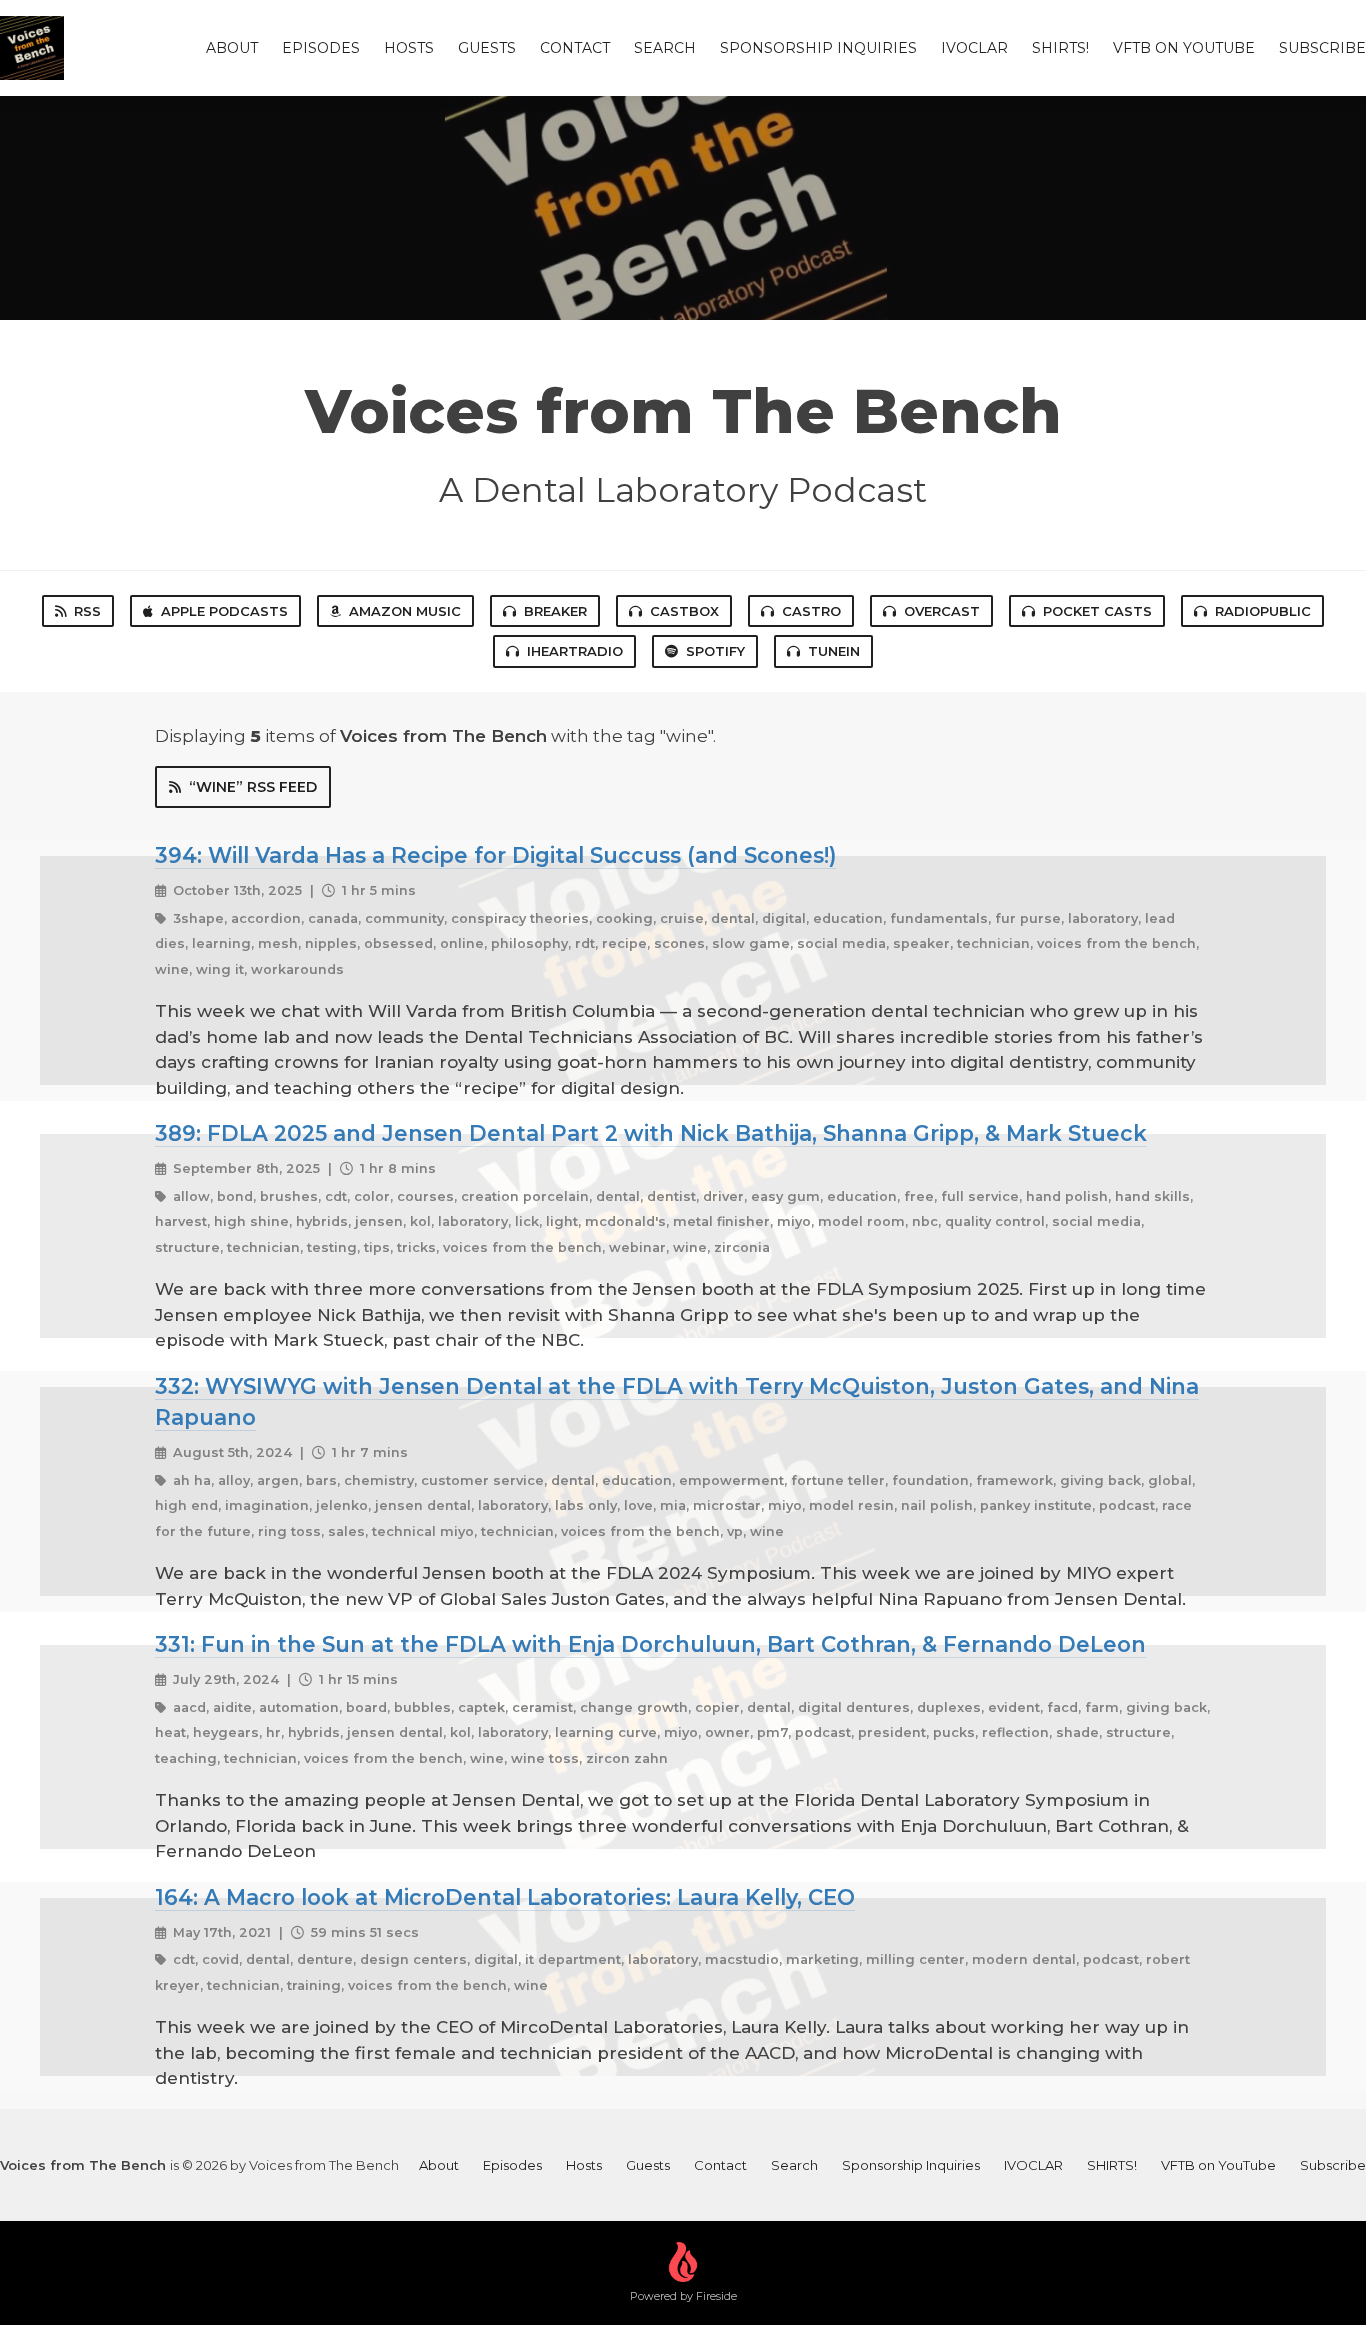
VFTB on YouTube (1184, 48)
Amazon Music (405, 611)
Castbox (684, 611)
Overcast (942, 611)
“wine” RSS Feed (253, 787)
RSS (87, 611)
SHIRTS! (1060, 48)
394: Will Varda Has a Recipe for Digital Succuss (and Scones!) (495, 855)
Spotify (715, 651)
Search (665, 48)
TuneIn (834, 651)
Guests (487, 48)
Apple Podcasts (224, 611)
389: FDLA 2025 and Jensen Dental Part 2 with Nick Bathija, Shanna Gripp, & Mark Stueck (651, 1133)
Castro (811, 611)
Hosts (409, 48)
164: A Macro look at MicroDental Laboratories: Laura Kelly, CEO (505, 1897)
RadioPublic (1263, 611)
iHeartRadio (575, 651)
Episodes (321, 48)
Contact (575, 48)
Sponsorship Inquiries (818, 48)
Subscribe (1322, 48)
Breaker (555, 611)
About (232, 48)
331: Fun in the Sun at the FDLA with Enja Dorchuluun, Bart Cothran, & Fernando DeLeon (650, 1644)
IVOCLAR (974, 48)
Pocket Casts (1097, 611)
